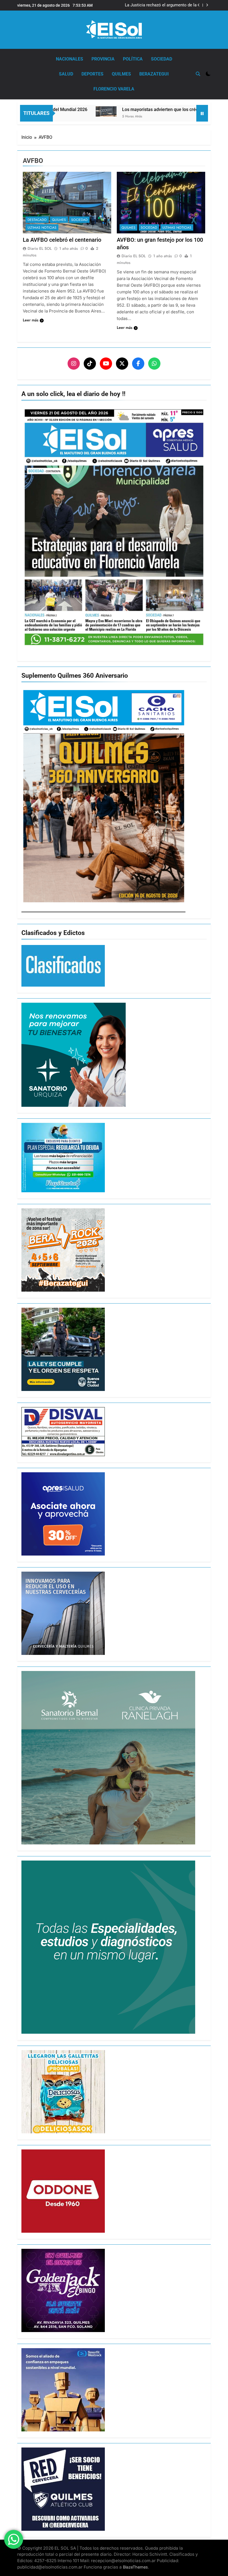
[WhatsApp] (154, 364)
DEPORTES (92, 74)
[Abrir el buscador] (198, 74)
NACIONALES (70, 59)
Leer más (31, 320)
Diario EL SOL (40, 248)
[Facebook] (138, 364)
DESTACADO (37, 220)
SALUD (66, 74)
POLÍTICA (133, 59)
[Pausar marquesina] (202, 113)
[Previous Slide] (199, 5)
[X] (122, 364)
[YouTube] (106, 364)
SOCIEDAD (162, 59)
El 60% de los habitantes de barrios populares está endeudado (164, 5)
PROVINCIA (103, 59)
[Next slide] (207, 5)
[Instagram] (74, 364)
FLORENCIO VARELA (114, 89)
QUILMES (121, 74)
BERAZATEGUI (154, 74)
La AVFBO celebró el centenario (62, 240)
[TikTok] (90, 364)
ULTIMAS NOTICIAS (42, 228)
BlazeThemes (135, 2567)
